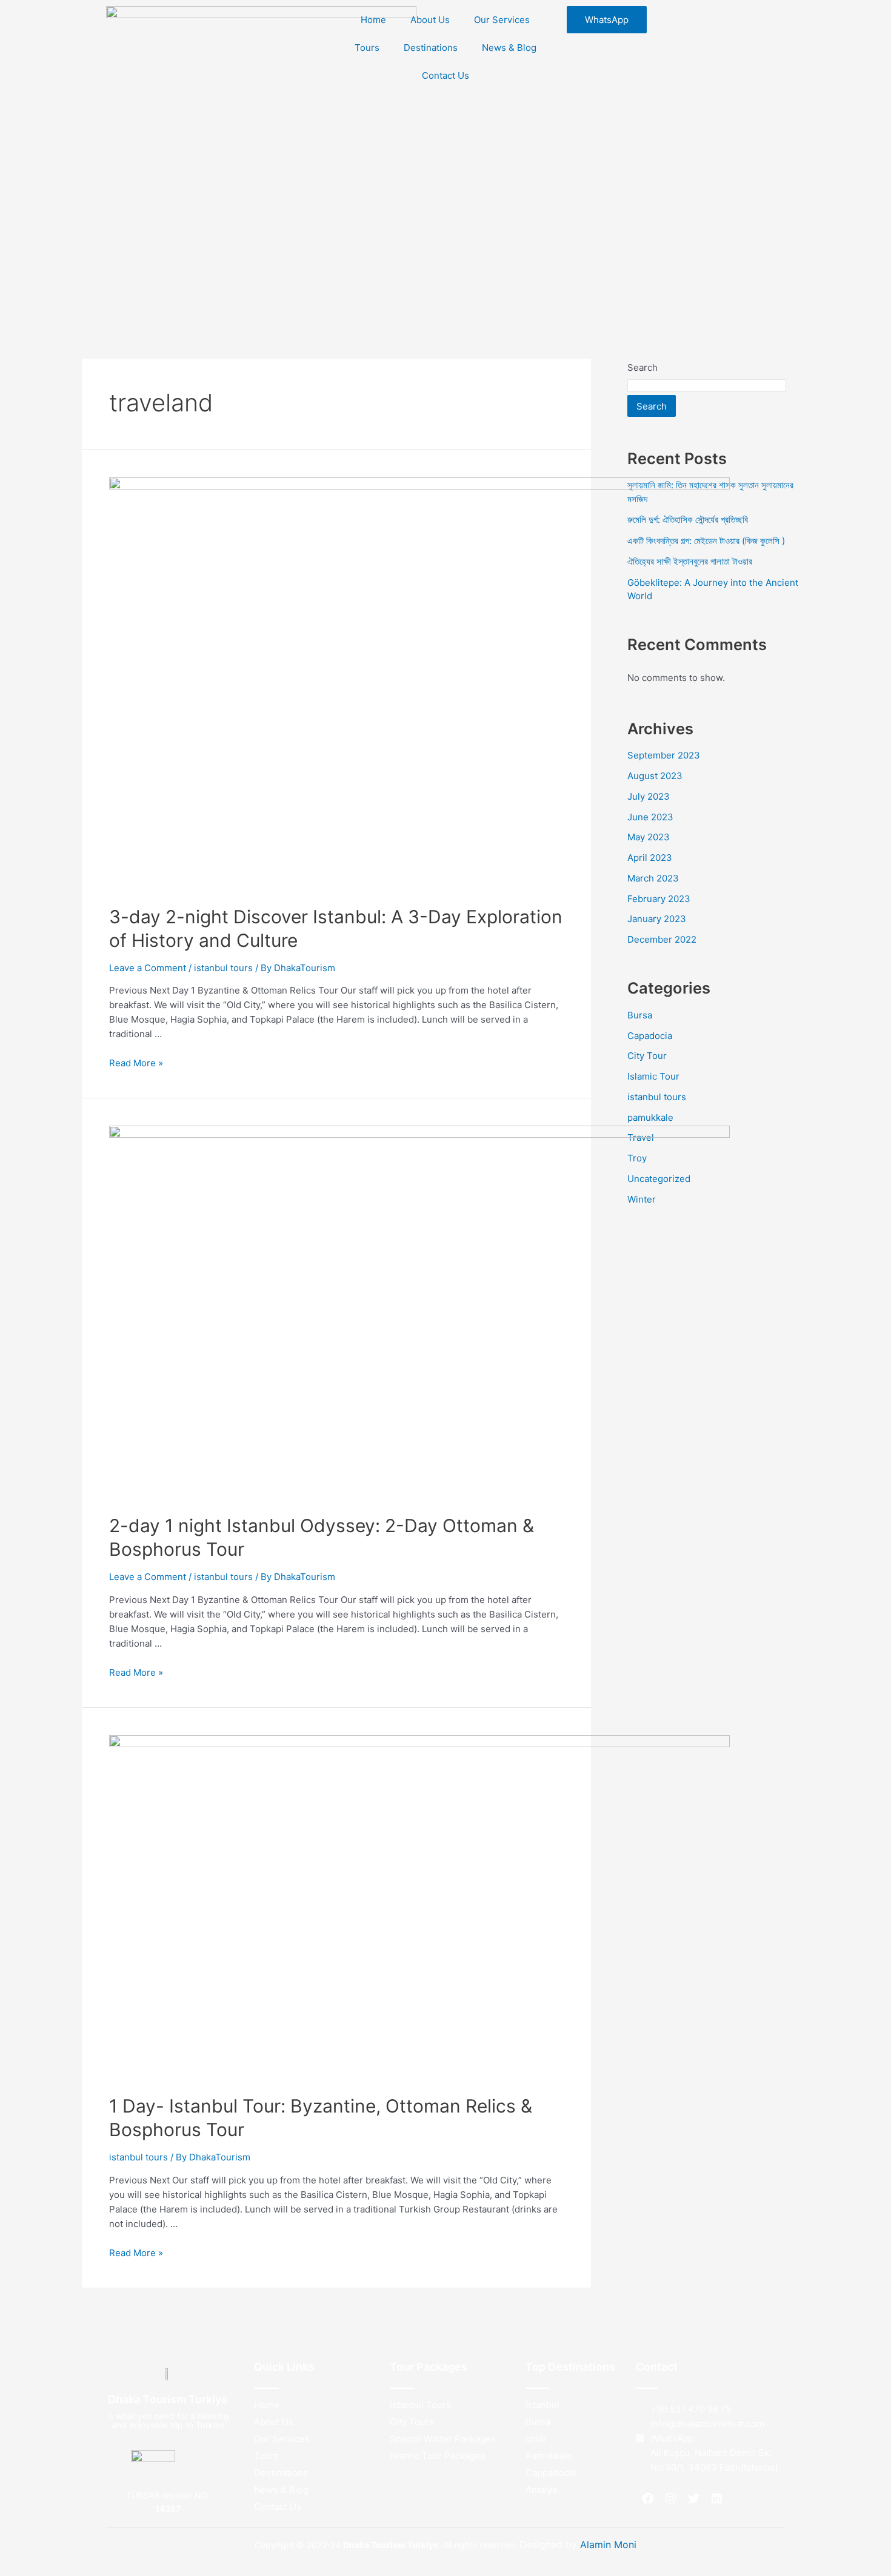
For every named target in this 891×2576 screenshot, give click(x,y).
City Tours (412, 2422)
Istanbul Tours (420, 2405)
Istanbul (542, 2405)
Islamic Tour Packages (438, 2456)
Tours (367, 48)
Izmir (536, 2439)
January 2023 (657, 919)
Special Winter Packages (443, 2439)
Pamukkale (549, 2456)
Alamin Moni (608, 2544)
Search (642, 367)
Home (373, 20)
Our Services (502, 20)
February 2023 (659, 899)
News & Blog (509, 48)
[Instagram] (670, 2498)
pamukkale (650, 1117)
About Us (430, 20)
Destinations (431, 48)
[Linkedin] (716, 2498)
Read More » (136, 1063)
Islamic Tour (653, 1076)
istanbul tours (223, 968)
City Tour (647, 1056)
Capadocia (650, 1036)
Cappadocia (551, 2473)
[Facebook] (647, 2498)
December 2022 (662, 939)
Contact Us (446, 75)
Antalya (541, 2490)
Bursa (640, 1015)
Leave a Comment (148, 968)
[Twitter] (693, 2498)
